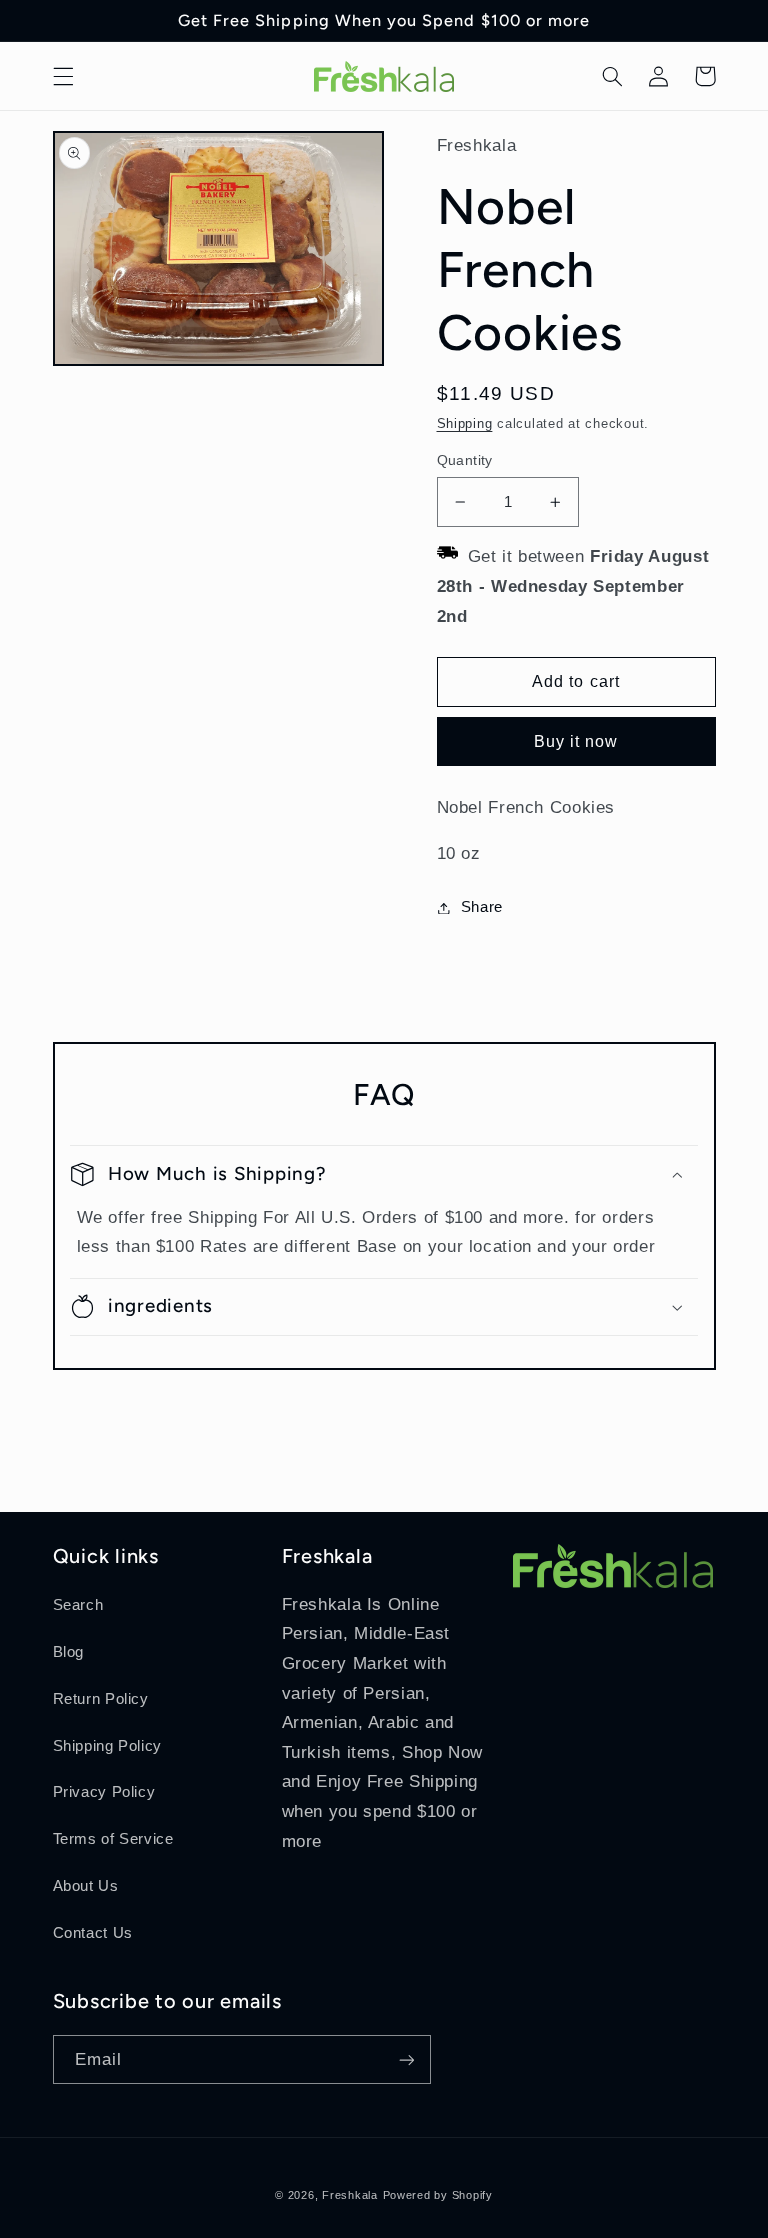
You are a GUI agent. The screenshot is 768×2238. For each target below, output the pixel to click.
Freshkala (350, 2195)
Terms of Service (113, 1839)
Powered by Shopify (438, 2195)
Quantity (465, 460)
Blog (69, 1652)
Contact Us (93, 1933)
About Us (86, 1886)
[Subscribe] (406, 2059)
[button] (63, 76)
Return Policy (101, 1699)
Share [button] (482, 907)
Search (78, 1605)
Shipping (465, 424)
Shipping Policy (107, 1746)
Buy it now (576, 741)
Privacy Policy (104, 1792)
